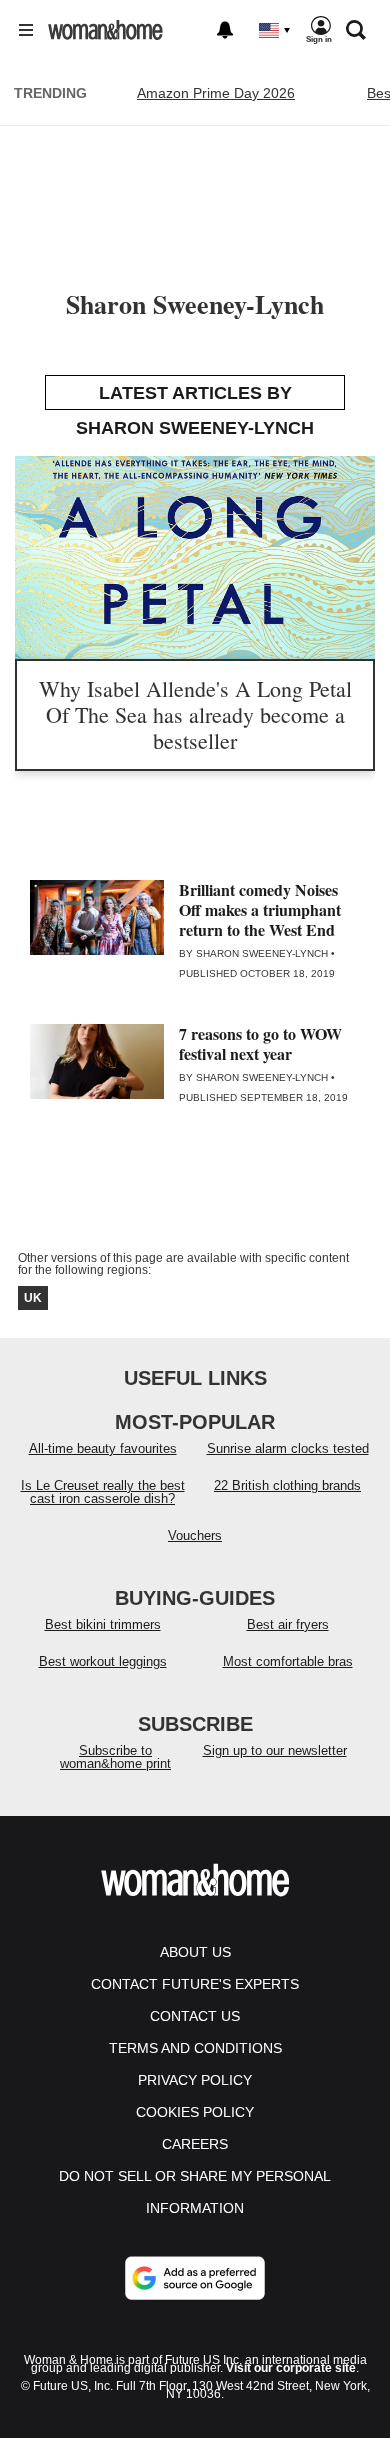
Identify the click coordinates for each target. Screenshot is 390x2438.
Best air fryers (288, 1624)
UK (33, 1298)
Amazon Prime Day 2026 (216, 93)
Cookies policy (195, 2112)
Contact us (195, 2016)
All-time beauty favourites (103, 1448)
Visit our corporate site (291, 2368)
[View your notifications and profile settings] (225, 30)
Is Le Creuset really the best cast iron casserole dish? (103, 1492)
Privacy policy (195, 2080)
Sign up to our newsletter (275, 1750)
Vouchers (195, 1535)
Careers (195, 2144)
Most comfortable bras (288, 1661)
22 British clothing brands (287, 1485)
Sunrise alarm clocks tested (288, 1448)
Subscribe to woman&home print (115, 1757)
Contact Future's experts (195, 1984)
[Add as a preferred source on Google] (195, 2278)
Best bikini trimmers (103, 1624)
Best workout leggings (103, 1661)
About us (195, 1952)
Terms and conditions (195, 2048)
